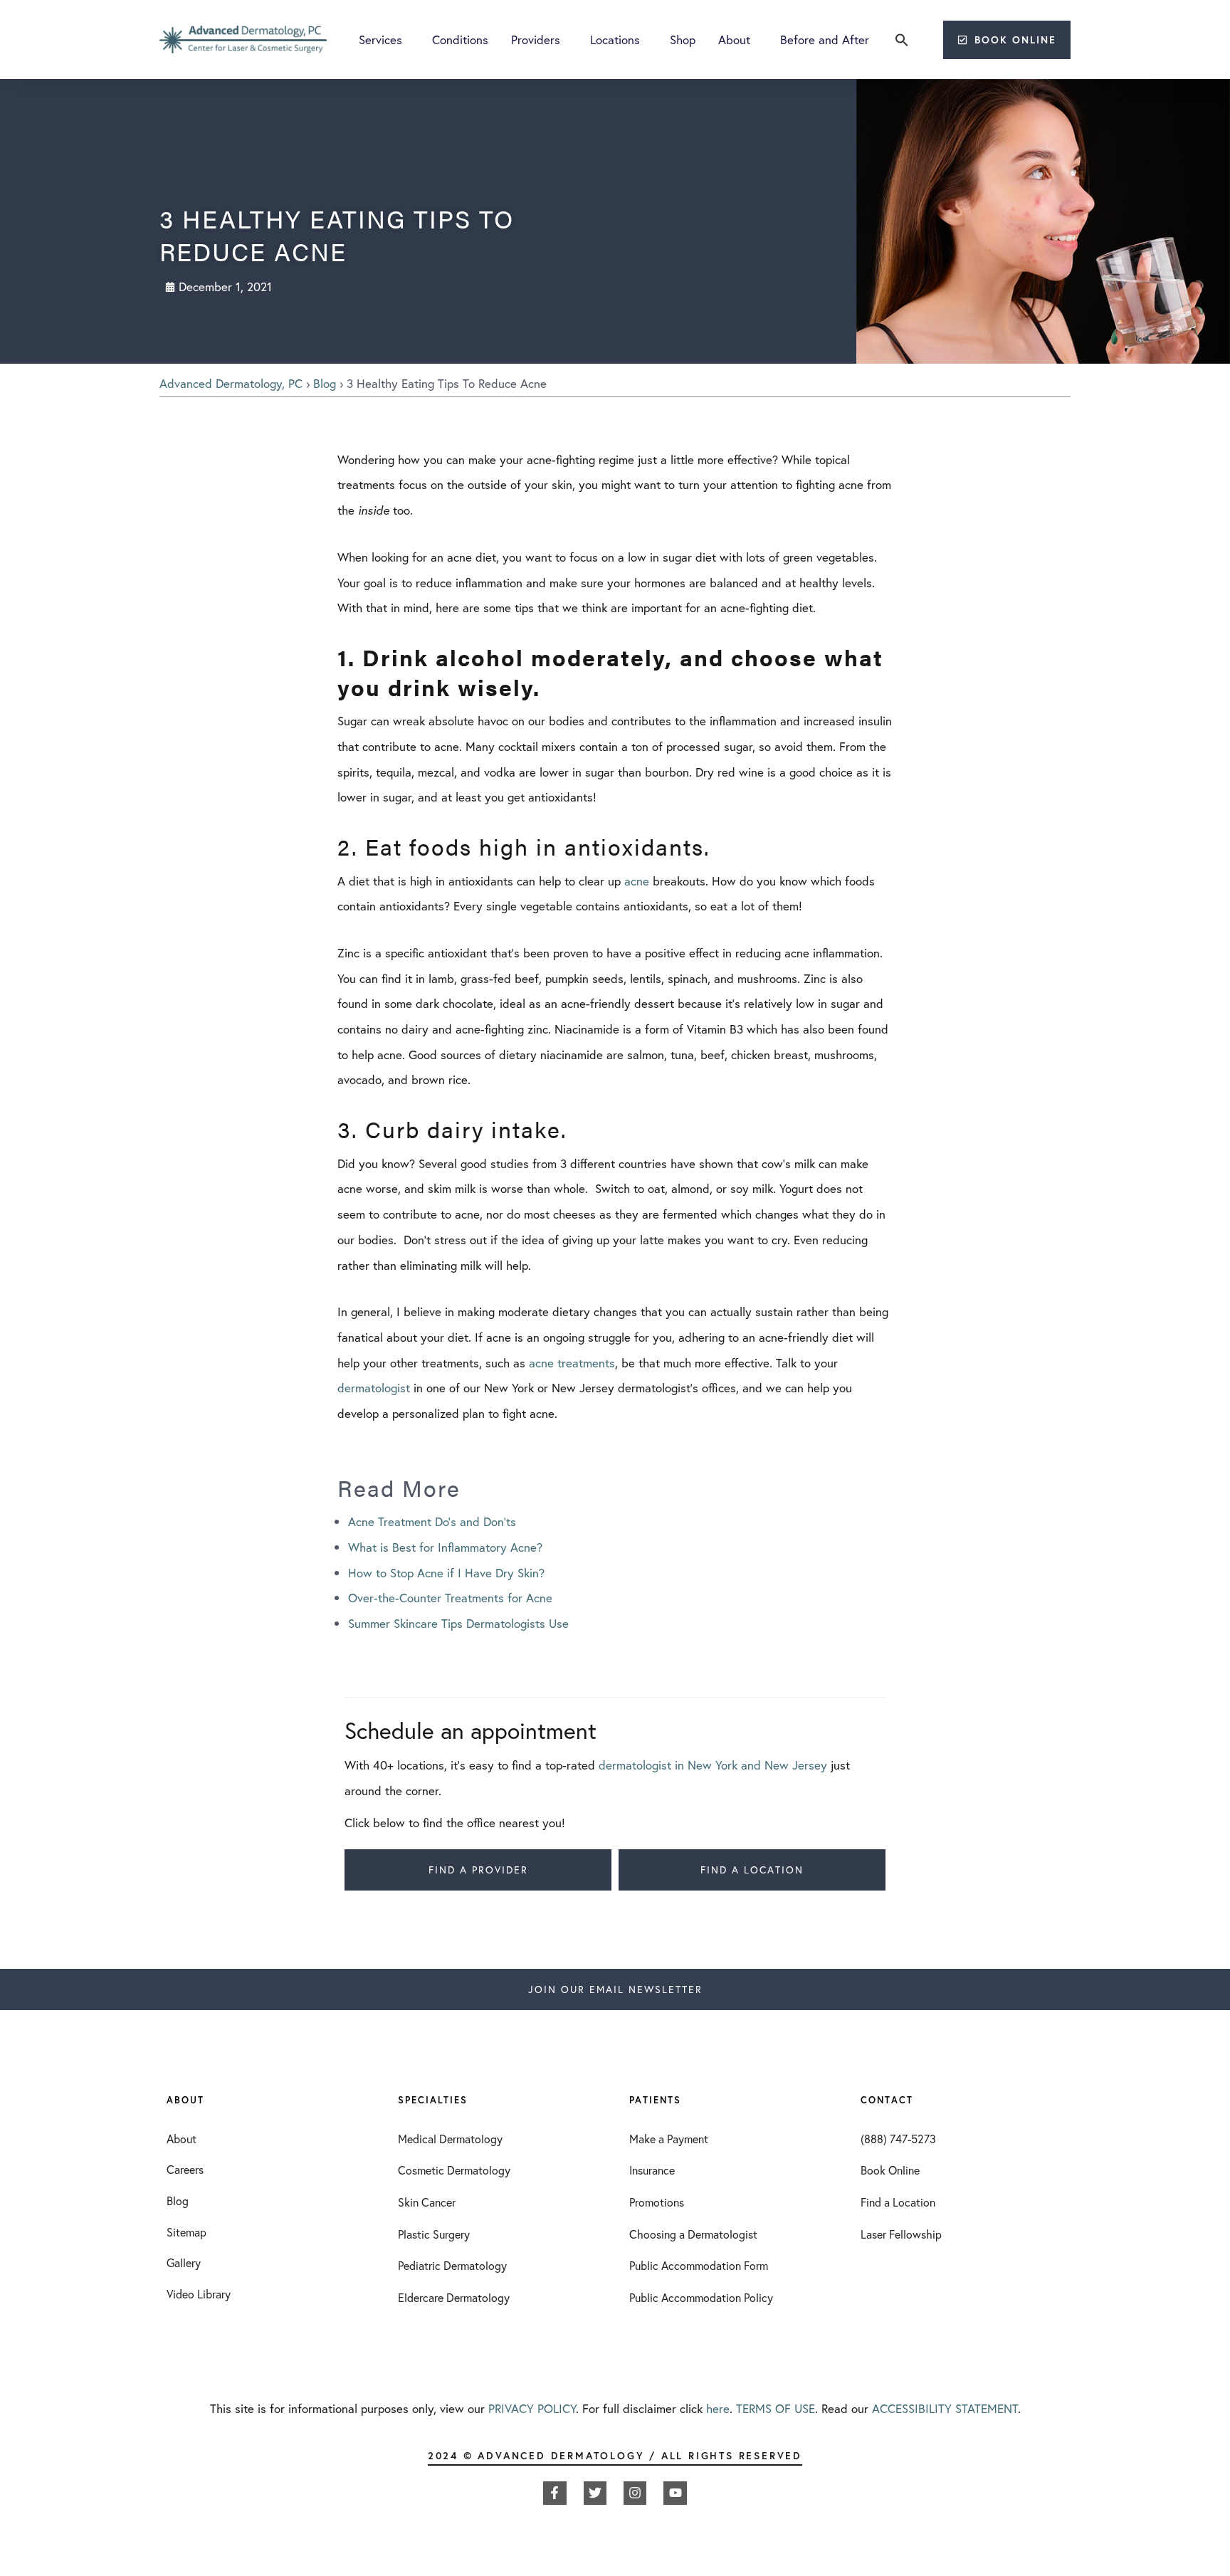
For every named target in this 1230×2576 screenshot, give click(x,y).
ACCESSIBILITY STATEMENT (945, 2408)
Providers (536, 40)
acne (637, 881)
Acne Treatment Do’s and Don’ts (432, 1521)
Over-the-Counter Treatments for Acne (450, 1598)
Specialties (433, 2100)
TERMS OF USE (776, 2408)
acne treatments (572, 1363)
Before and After (825, 40)
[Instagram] (635, 2493)
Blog (325, 383)
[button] (902, 40)
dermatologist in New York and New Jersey (713, 1765)
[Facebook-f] (554, 2493)
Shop (683, 40)
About (734, 40)
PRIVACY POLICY (532, 2408)
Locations (615, 40)
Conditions (460, 40)
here (718, 2408)
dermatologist (374, 1388)
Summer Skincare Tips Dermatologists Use (458, 1623)
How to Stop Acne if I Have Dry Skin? (446, 1573)
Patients (655, 2100)
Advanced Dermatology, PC (231, 383)
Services (380, 40)
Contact (887, 2100)
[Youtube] (675, 2493)
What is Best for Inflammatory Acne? (445, 1547)
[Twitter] (595, 2493)
